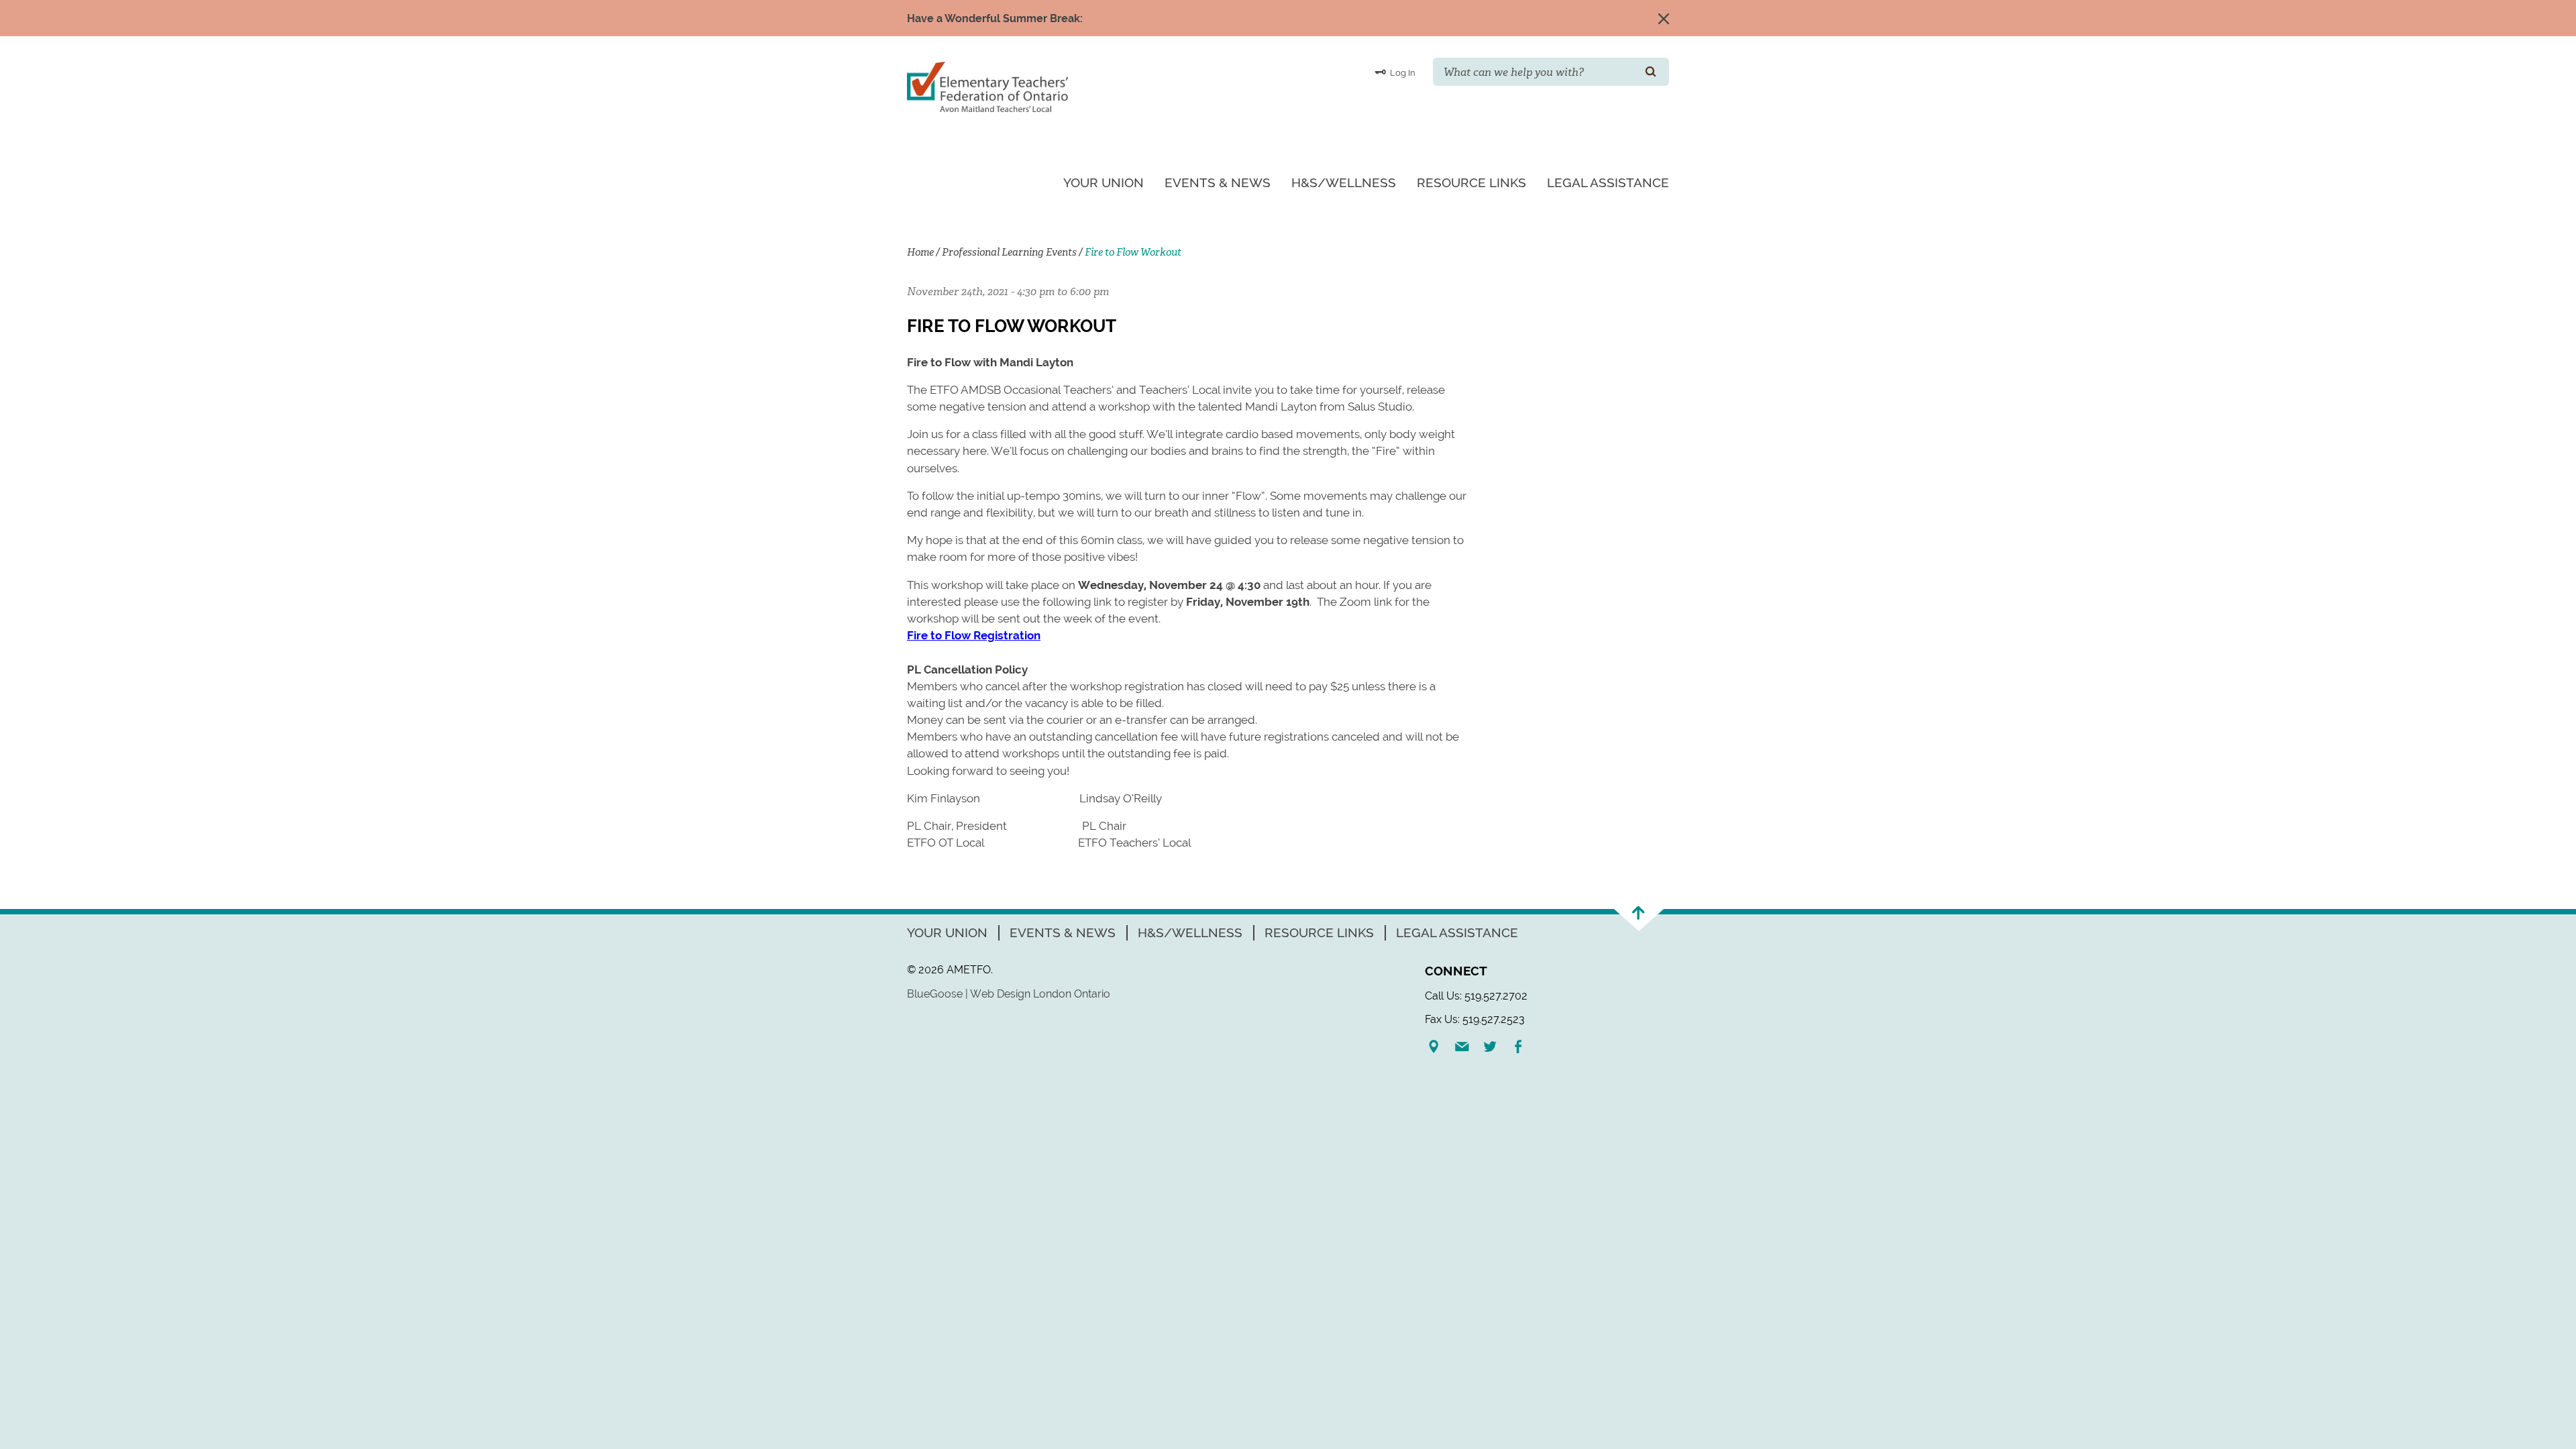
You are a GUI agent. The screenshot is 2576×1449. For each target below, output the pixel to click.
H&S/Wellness (1344, 182)
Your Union (1104, 182)
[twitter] (1495, 1046)
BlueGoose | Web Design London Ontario (1009, 994)
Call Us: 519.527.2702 (1476, 996)
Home (920, 252)
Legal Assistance (1608, 182)
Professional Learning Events (1009, 252)
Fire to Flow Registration (974, 635)
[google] (1439, 1046)
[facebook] (1523, 1046)
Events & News (1218, 182)
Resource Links (1471, 182)
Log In (1402, 73)
